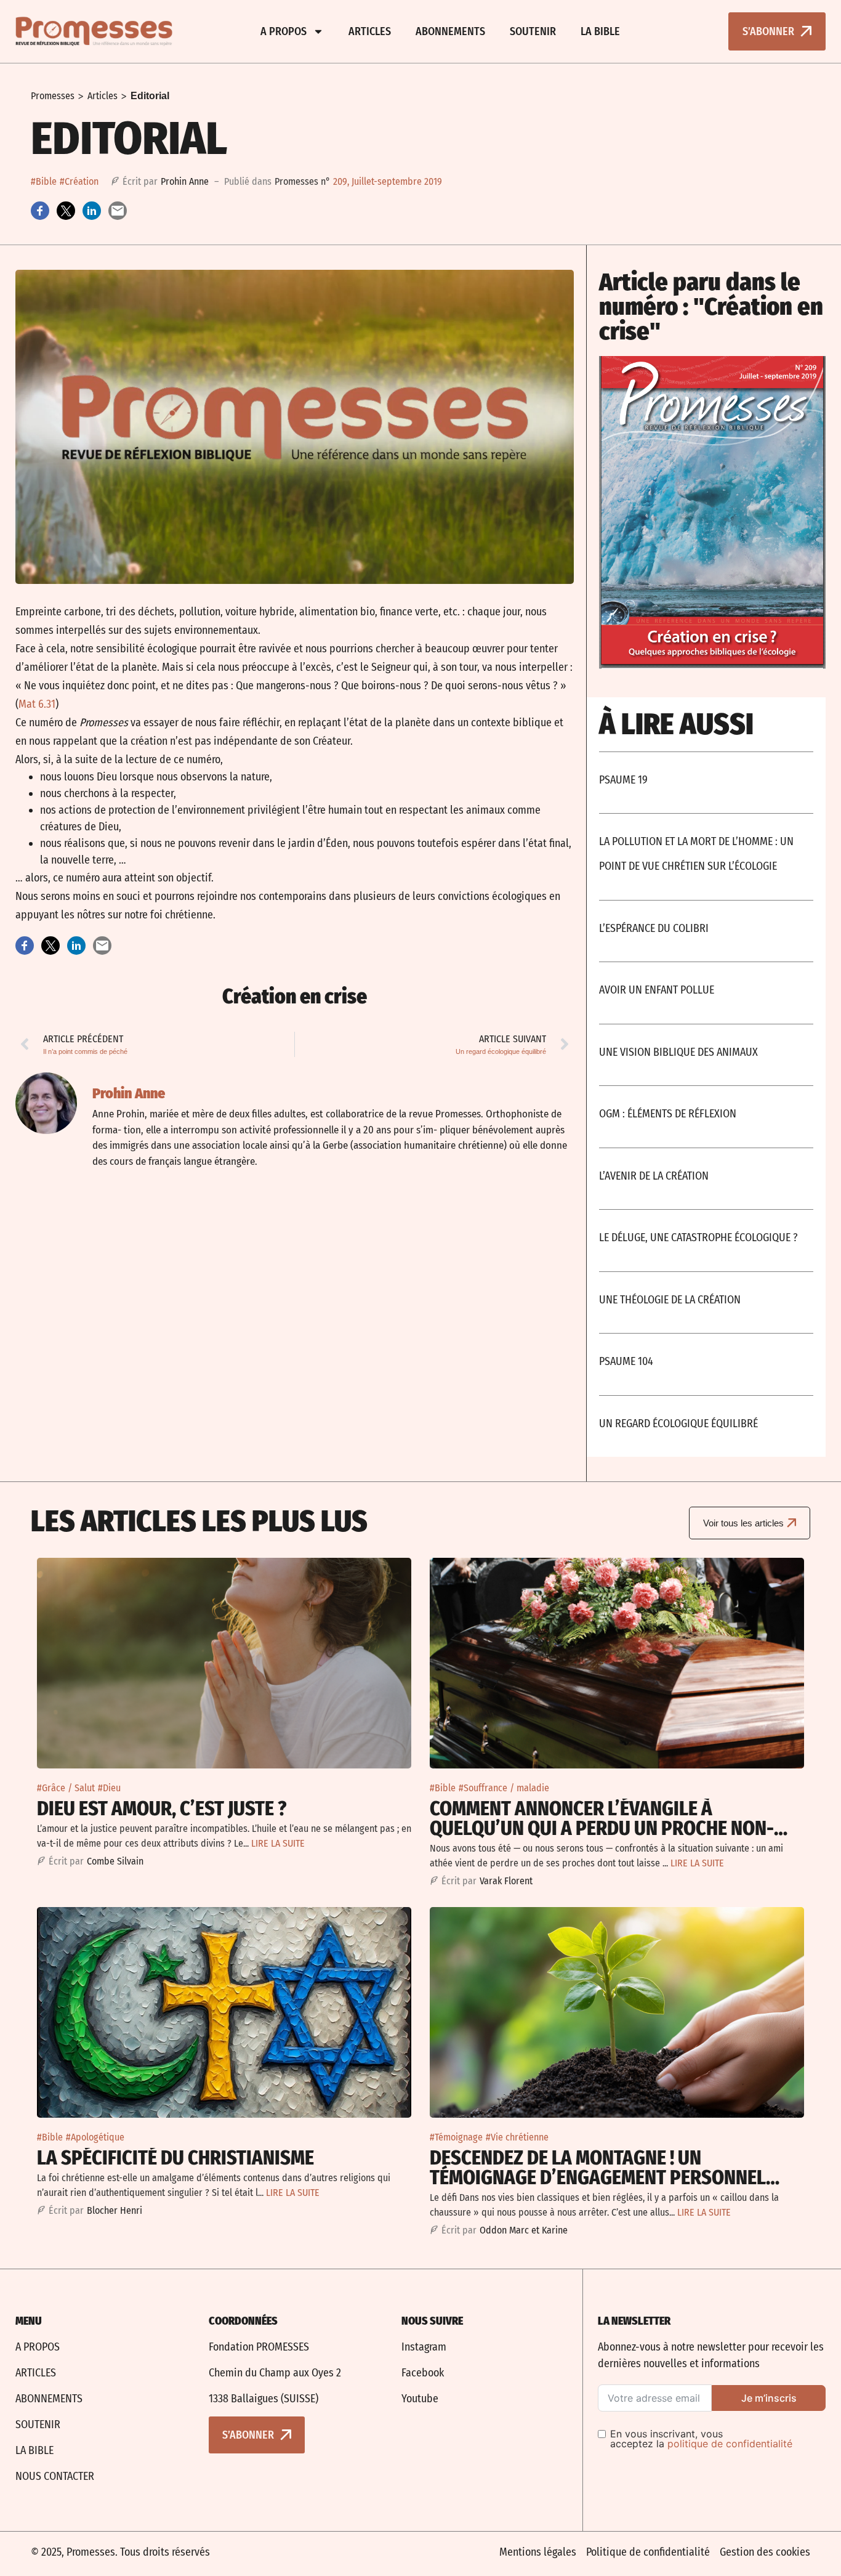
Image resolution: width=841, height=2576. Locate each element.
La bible (600, 31)
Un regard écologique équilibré (678, 1424)
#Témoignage (456, 2137)
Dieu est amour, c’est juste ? (162, 1808)
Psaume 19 (623, 780)
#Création (79, 181)
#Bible (44, 181)
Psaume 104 (626, 1361)
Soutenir (533, 31)
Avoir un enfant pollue (657, 990)
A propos (284, 31)
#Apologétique (95, 2137)
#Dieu (109, 1788)
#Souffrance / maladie (504, 1788)
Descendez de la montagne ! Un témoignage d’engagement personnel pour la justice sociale (598, 2177)
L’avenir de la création (654, 1176)
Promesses (53, 96)
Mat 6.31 (37, 704)
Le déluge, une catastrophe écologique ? (698, 1237)
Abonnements (450, 31)
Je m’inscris (769, 2398)
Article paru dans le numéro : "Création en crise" (711, 307)
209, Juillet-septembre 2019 (388, 181)
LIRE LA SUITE (278, 1843)
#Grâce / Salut (66, 1788)
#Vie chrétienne (517, 2137)
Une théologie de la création (670, 1300)
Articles (370, 31)
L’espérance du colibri (654, 928)
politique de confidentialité (730, 2444)
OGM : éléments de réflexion (668, 1114)
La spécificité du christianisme (175, 2158)
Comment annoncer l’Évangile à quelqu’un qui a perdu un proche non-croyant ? (602, 1828)
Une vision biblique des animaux (678, 1052)
